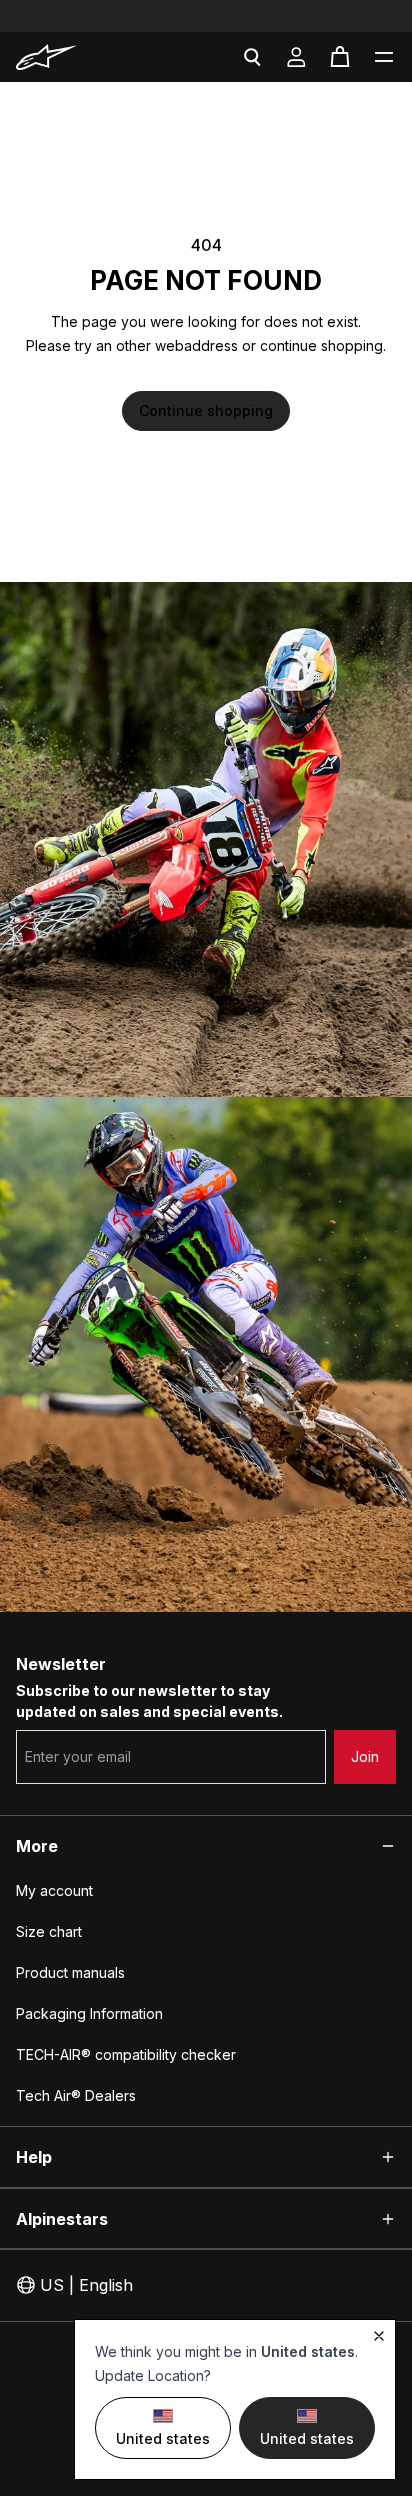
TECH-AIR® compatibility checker (126, 2054)
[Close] (379, 2336)
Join (365, 1756)
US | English (86, 2285)
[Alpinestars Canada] (74, 57)
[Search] (252, 57)
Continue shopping (206, 410)
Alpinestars (62, 2219)
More (37, 1846)
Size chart (49, 1931)
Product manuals (70, 1972)
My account (54, 1890)
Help (34, 2157)
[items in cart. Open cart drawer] (340, 57)
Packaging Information (89, 2013)
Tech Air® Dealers (76, 2095)
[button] (384, 57)
